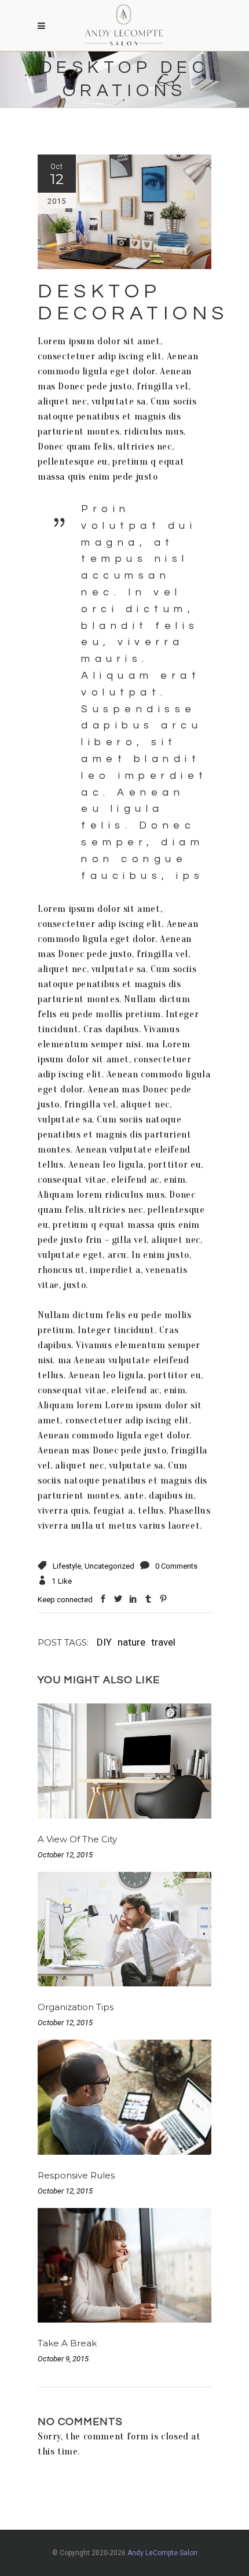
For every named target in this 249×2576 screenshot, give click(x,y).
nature (131, 1642)
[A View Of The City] (124, 1761)
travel (163, 1642)
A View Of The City (77, 1839)
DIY (104, 1642)
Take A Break (67, 2343)
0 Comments (176, 1566)
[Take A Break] (124, 2266)
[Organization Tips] (124, 1929)
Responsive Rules (76, 2175)
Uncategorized (109, 1566)
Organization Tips (76, 2007)
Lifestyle (67, 1566)
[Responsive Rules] (124, 2097)
